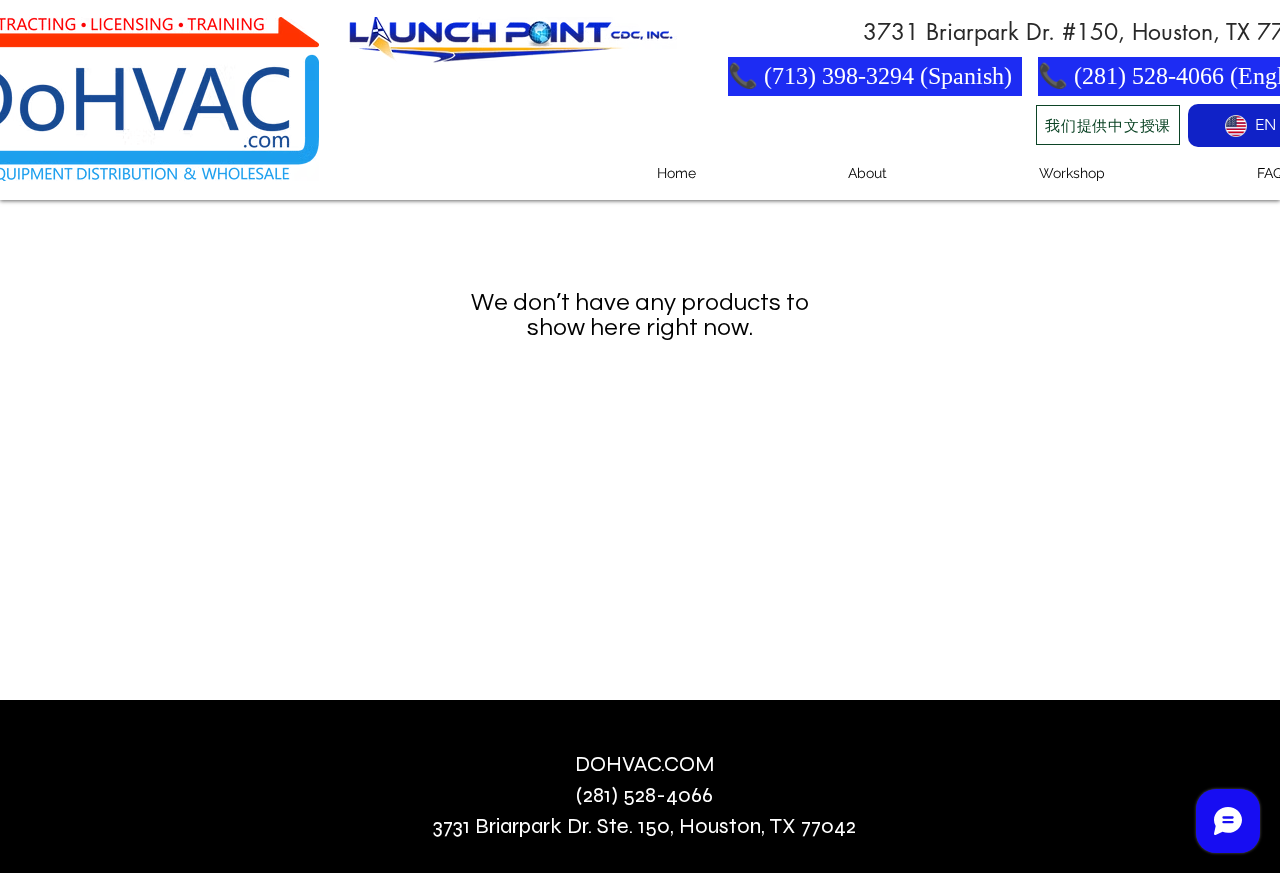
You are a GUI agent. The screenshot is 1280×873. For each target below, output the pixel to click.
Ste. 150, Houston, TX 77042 (726, 826)
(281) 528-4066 (644, 795)
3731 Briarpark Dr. (515, 826)
